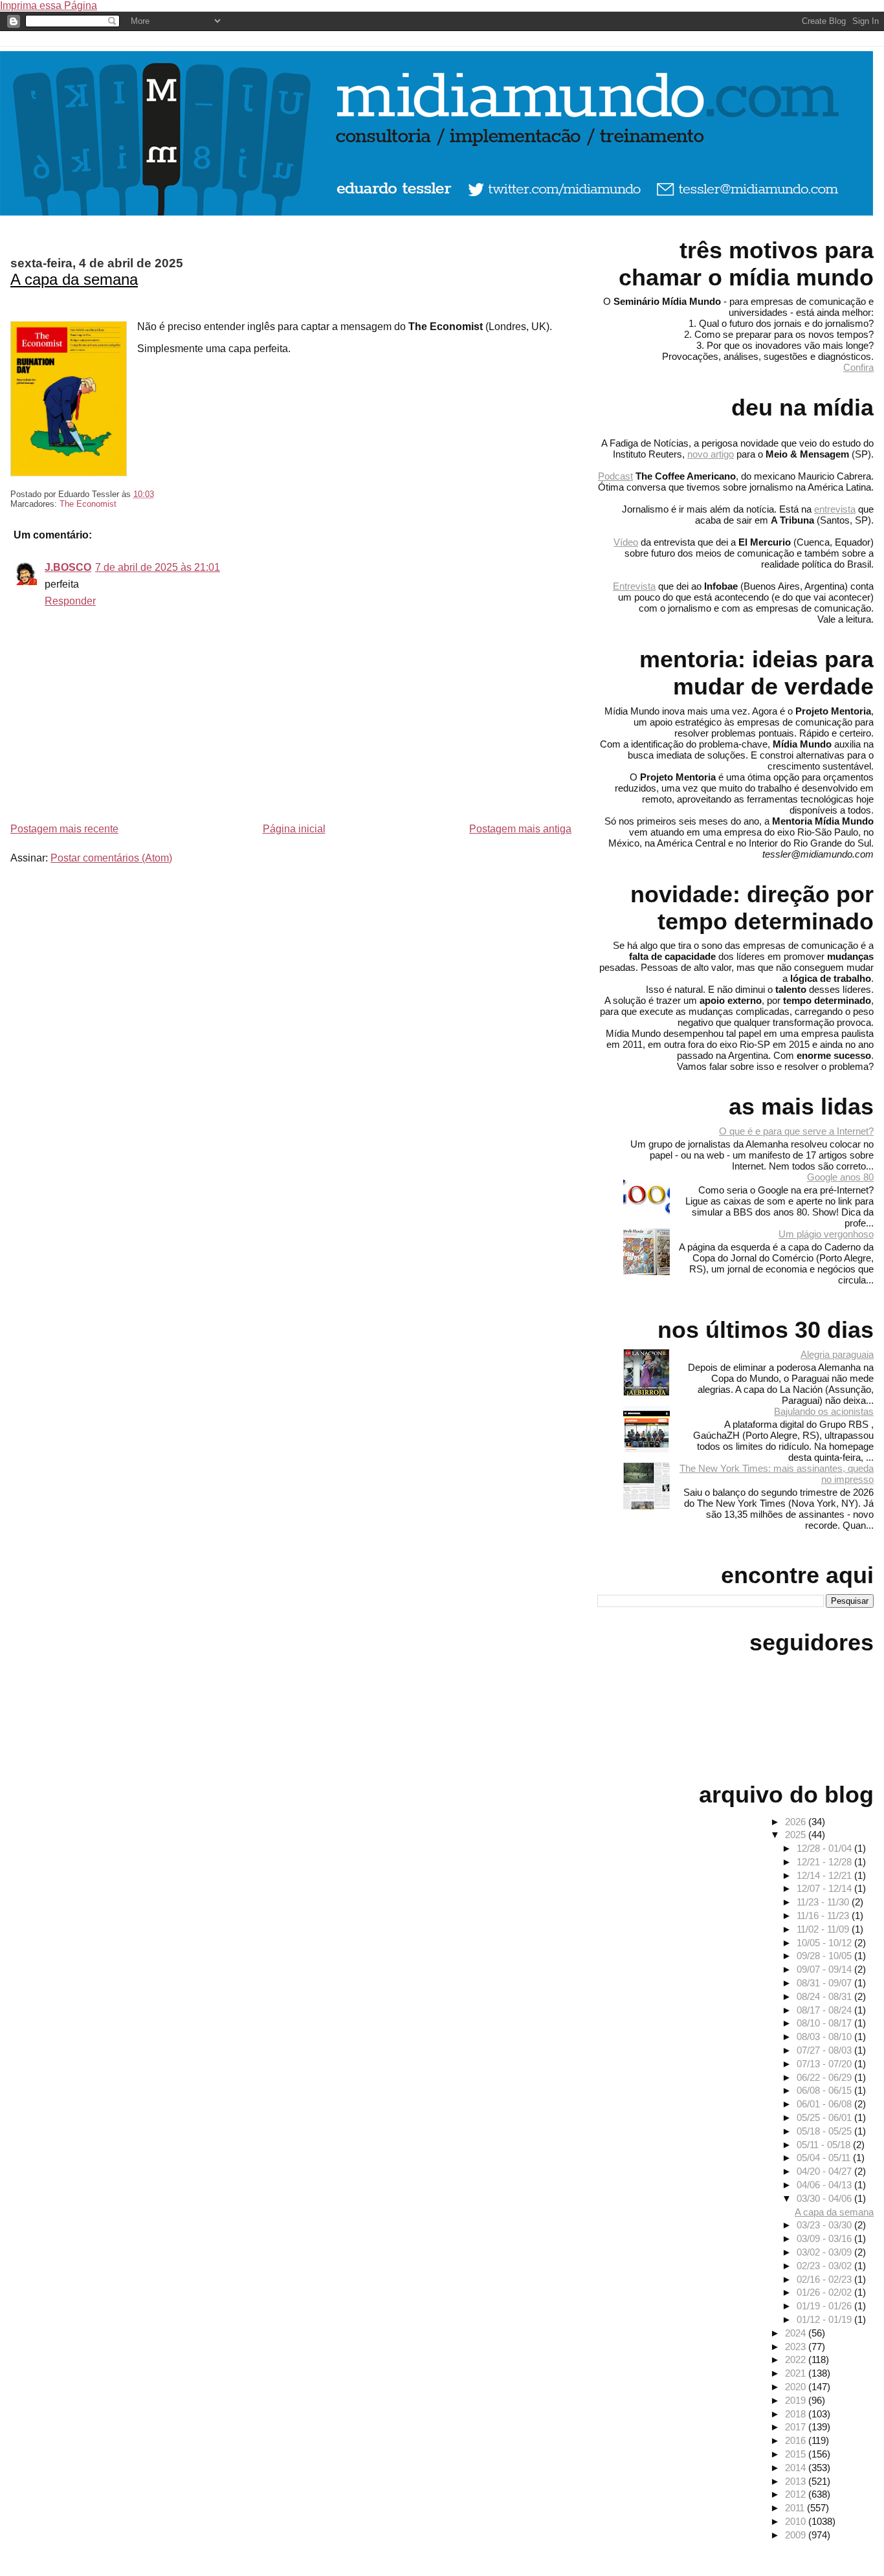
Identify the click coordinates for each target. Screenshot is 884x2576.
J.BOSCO (68, 567)
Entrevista (634, 586)
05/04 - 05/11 (825, 2158)
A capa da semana (74, 279)
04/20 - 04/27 (825, 2171)
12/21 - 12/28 (825, 1862)
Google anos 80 (840, 1177)
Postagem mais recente (64, 829)
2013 (797, 2481)
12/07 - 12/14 (825, 1888)
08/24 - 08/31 (825, 1996)
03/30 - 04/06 (825, 2198)
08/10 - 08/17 (825, 2023)
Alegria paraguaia (837, 1354)
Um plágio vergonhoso (826, 1234)
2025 (797, 1835)
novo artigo (711, 454)
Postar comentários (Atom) (111, 858)
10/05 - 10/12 (825, 1943)
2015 (797, 2454)
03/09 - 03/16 (825, 2238)
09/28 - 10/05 (825, 1956)
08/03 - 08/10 (825, 2037)
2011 (796, 2508)
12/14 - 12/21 (825, 1875)
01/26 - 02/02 (825, 2292)
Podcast (615, 476)
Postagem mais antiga (520, 829)
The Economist (88, 504)
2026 (797, 1822)
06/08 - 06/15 (825, 2090)
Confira (858, 367)
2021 (797, 2373)
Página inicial (294, 829)
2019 (797, 2400)
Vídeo (626, 542)
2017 (797, 2427)
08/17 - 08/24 (825, 2010)
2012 (797, 2494)
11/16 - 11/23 (824, 1915)
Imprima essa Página (49, 6)
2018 (797, 2414)
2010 (797, 2521)
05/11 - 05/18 (825, 2145)
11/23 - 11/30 (824, 1902)
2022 (797, 2359)
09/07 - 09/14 (825, 1969)
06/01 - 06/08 (825, 2104)
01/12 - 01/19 (825, 2319)
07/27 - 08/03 (825, 2050)
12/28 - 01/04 (825, 1848)
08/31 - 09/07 (825, 1983)
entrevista (835, 509)
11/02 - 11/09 (824, 1929)
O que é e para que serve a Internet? (796, 1131)
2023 (797, 2347)
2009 (797, 2535)
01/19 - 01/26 (825, 2306)
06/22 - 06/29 (825, 2077)
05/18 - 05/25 (825, 2131)
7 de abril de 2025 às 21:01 (158, 567)
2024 (797, 2333)
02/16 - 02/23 (825, 2279)
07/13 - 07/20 (825, 2064)
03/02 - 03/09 (825, 2252)
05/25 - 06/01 (825, 2117)
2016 (797, 2440)
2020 (797, 2387)
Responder (70, 601)
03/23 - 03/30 (825, 2225)
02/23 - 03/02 (825, 2266)
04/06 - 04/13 (825, 2185)
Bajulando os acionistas (824, 1411)
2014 (797, 2468)
